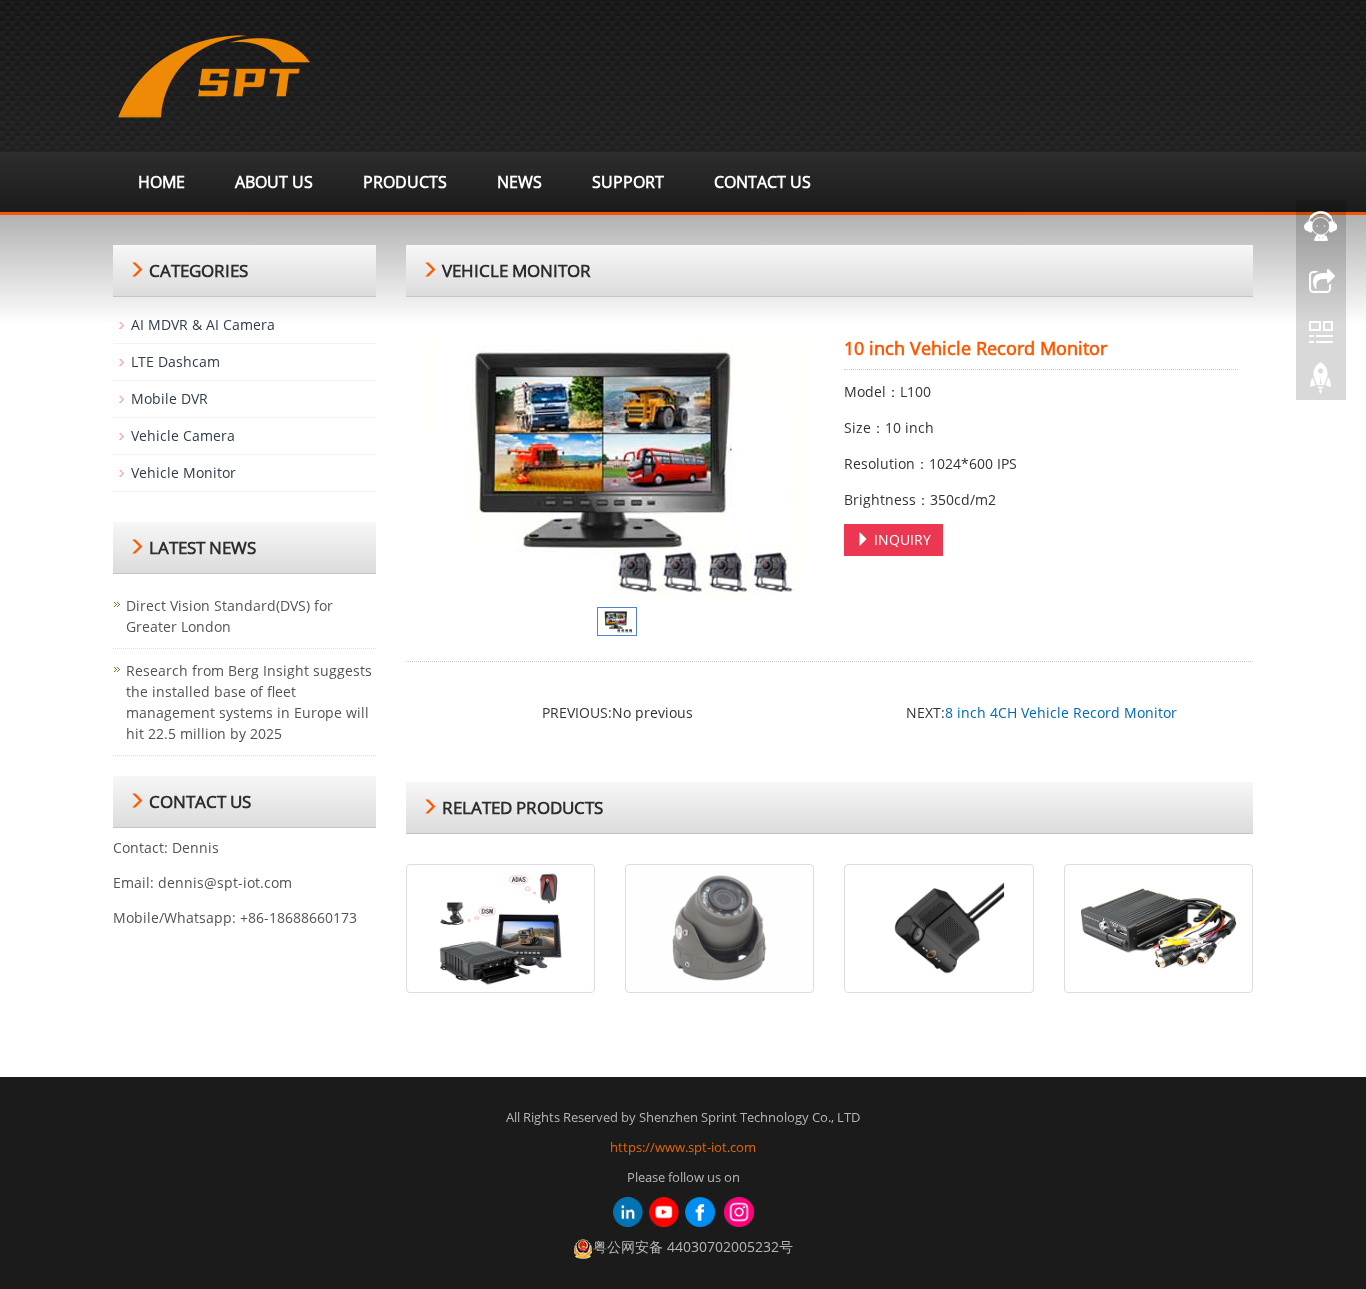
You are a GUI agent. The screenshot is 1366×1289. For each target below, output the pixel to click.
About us (274, 182)
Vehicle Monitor (183, 472)
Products (405, 182)
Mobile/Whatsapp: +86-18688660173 (235, 917)
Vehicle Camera (183, 435)
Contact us (762, 182)
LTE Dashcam (175, 361)
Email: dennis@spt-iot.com (202, 882)
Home (161, 182)
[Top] (1321, 383)
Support (628, 182)
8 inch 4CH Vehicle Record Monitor (1061, 712)
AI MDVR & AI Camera (203, 324)
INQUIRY (900, 539)
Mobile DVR (169, 398)
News (519, 182)
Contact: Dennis (166, 847)
